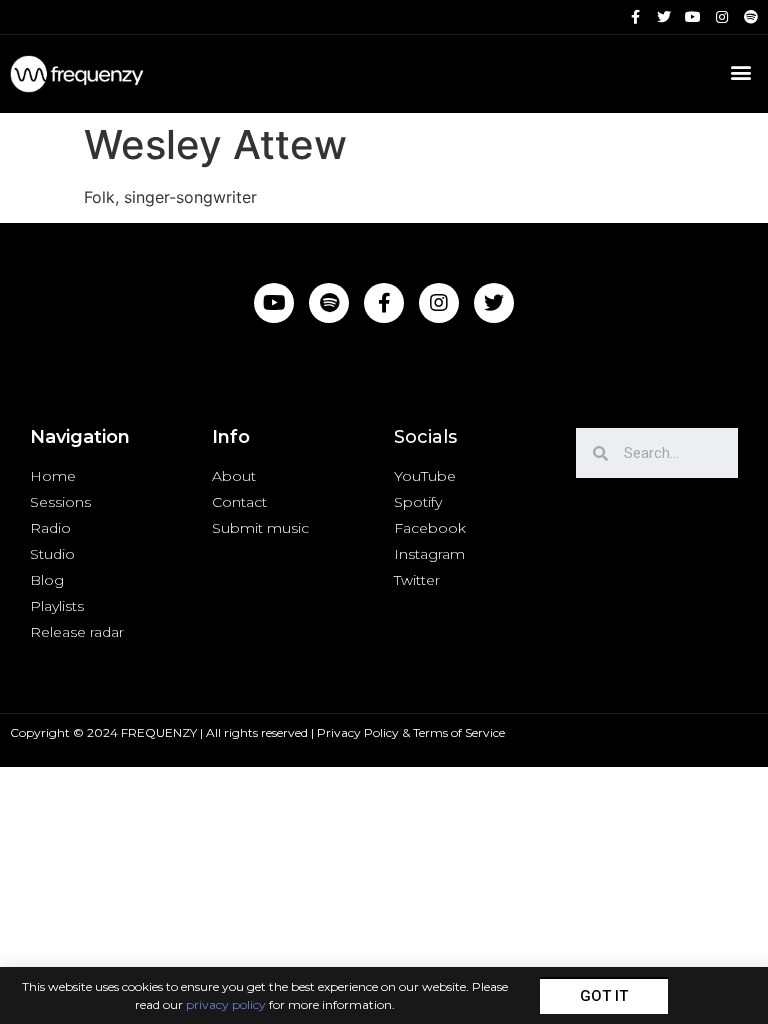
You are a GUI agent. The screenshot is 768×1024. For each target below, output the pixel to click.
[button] (604, 995)
